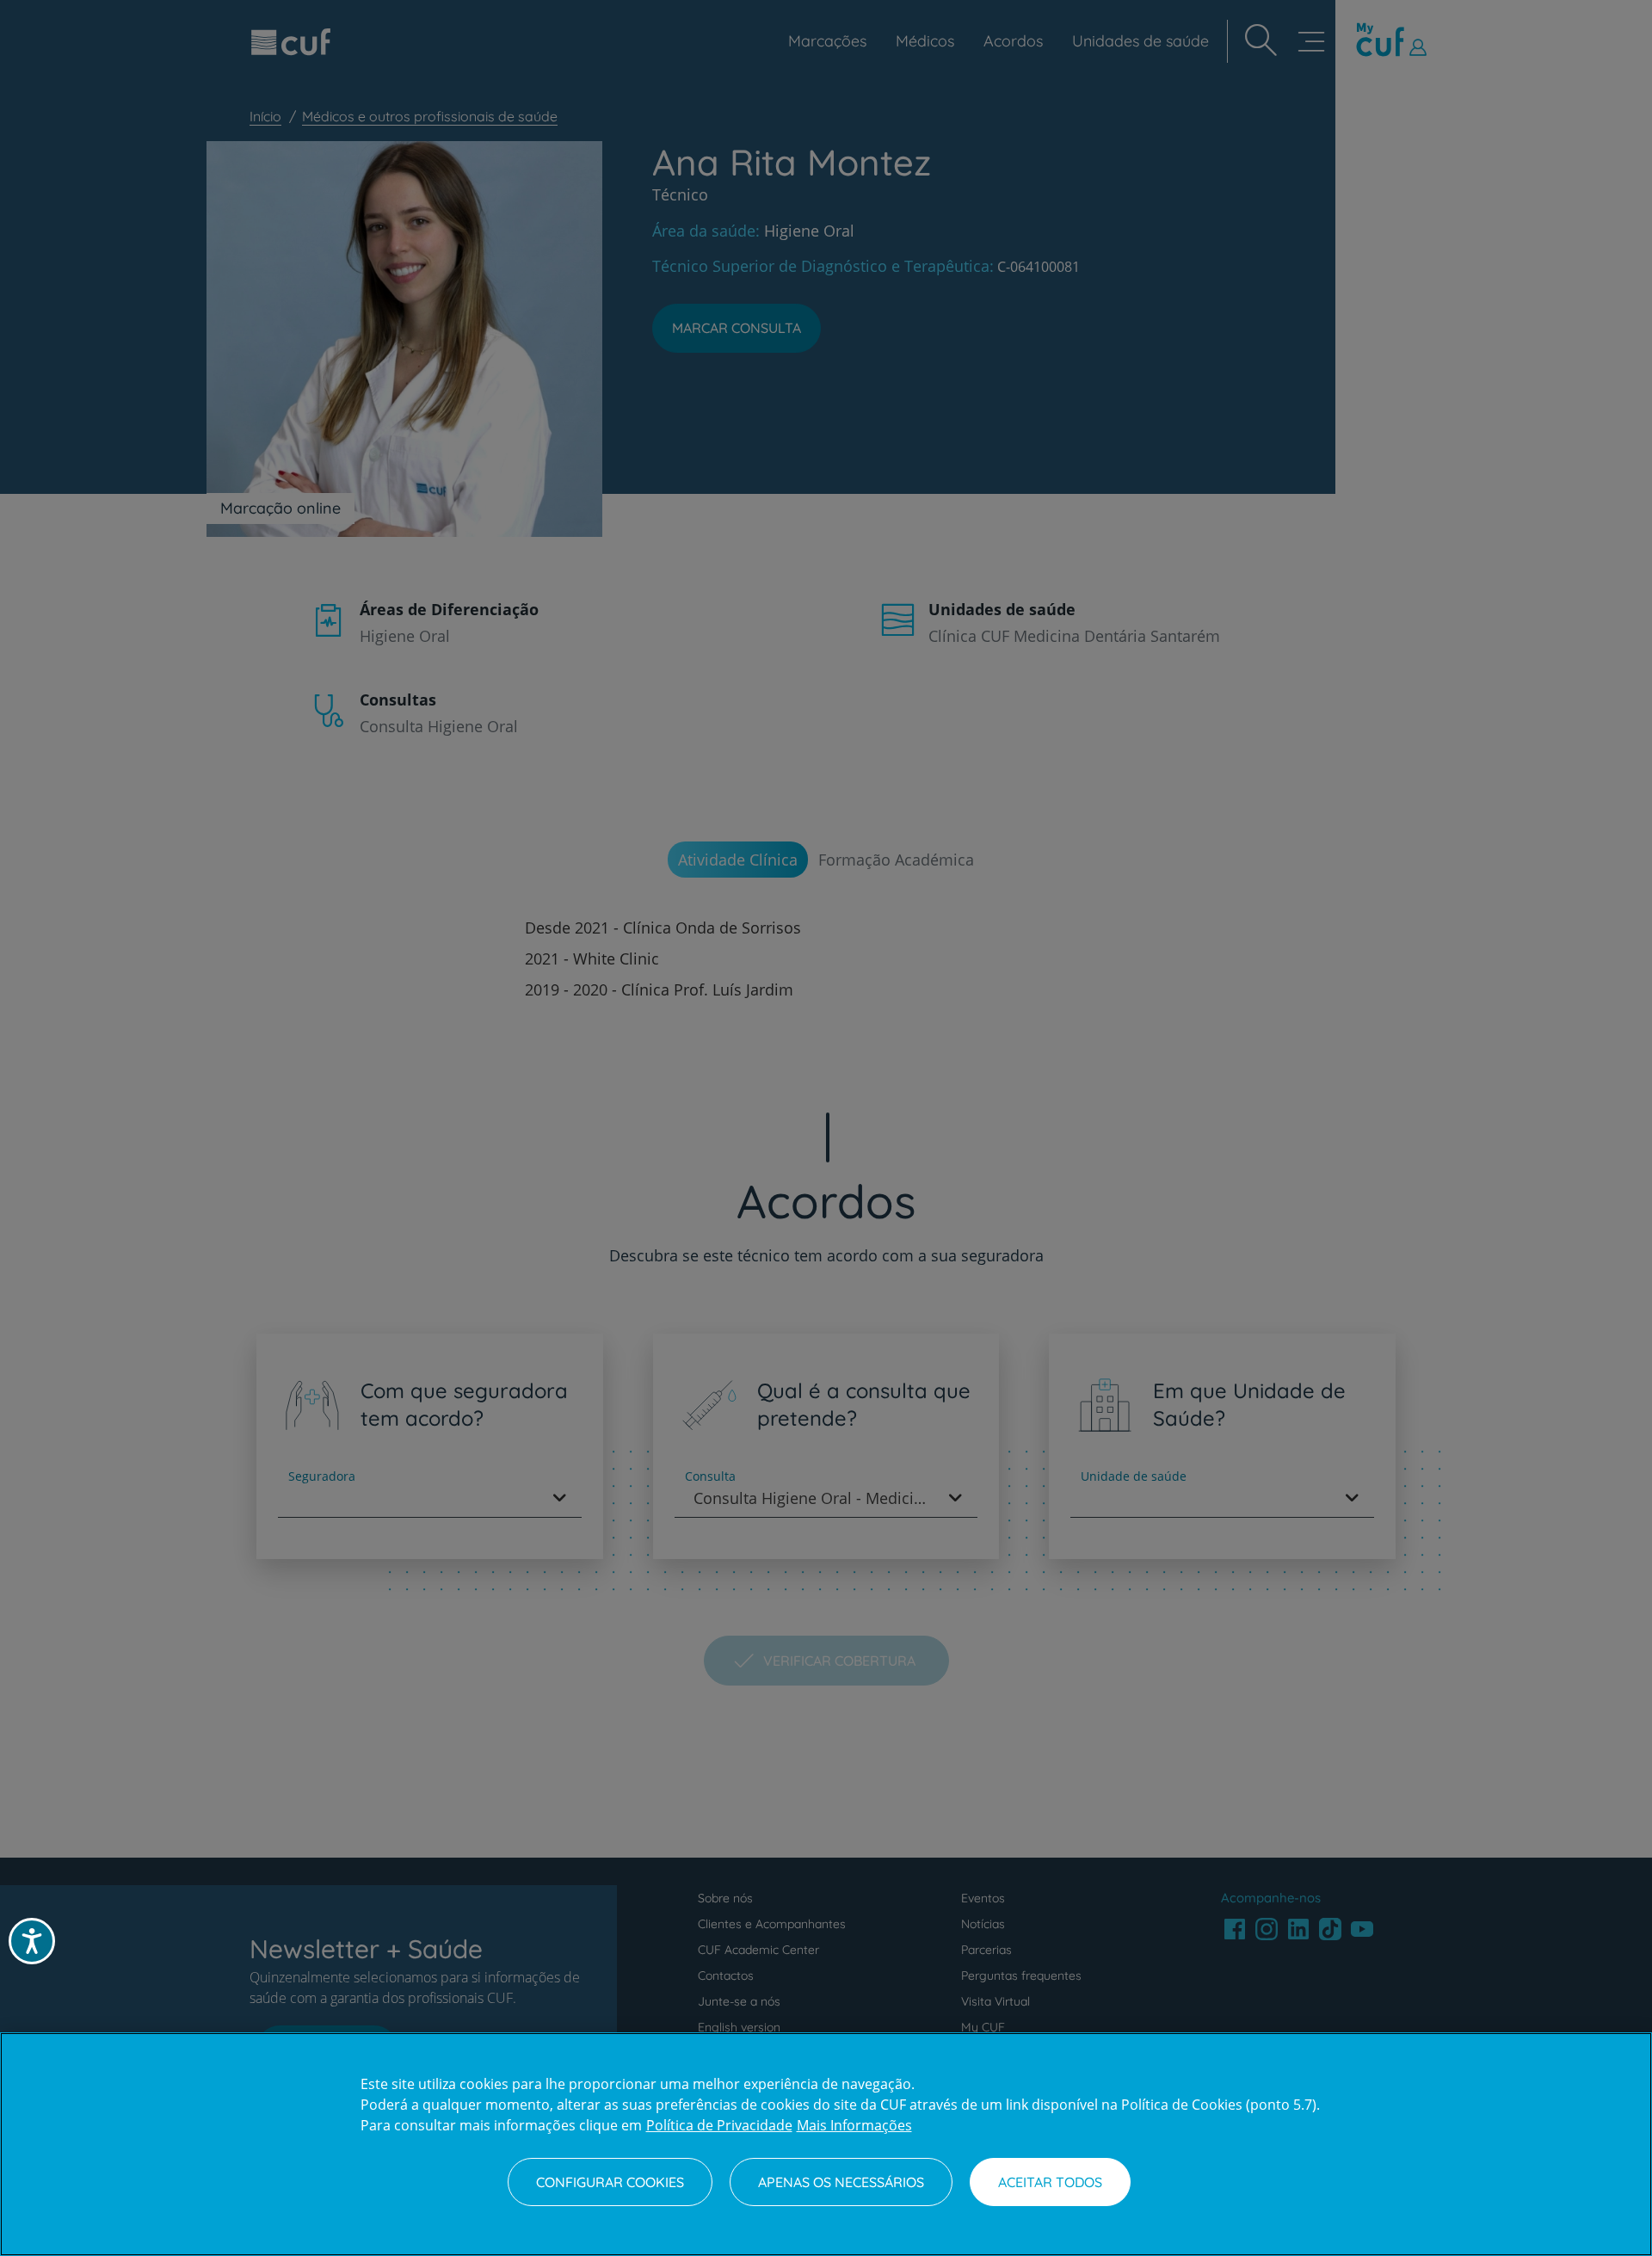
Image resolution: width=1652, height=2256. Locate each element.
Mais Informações (854, 2125)
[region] (826, 2144)
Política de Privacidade (719, 2125)
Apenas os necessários (841, 2182)
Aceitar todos (1050, 2182)
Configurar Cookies (610, 2182)
